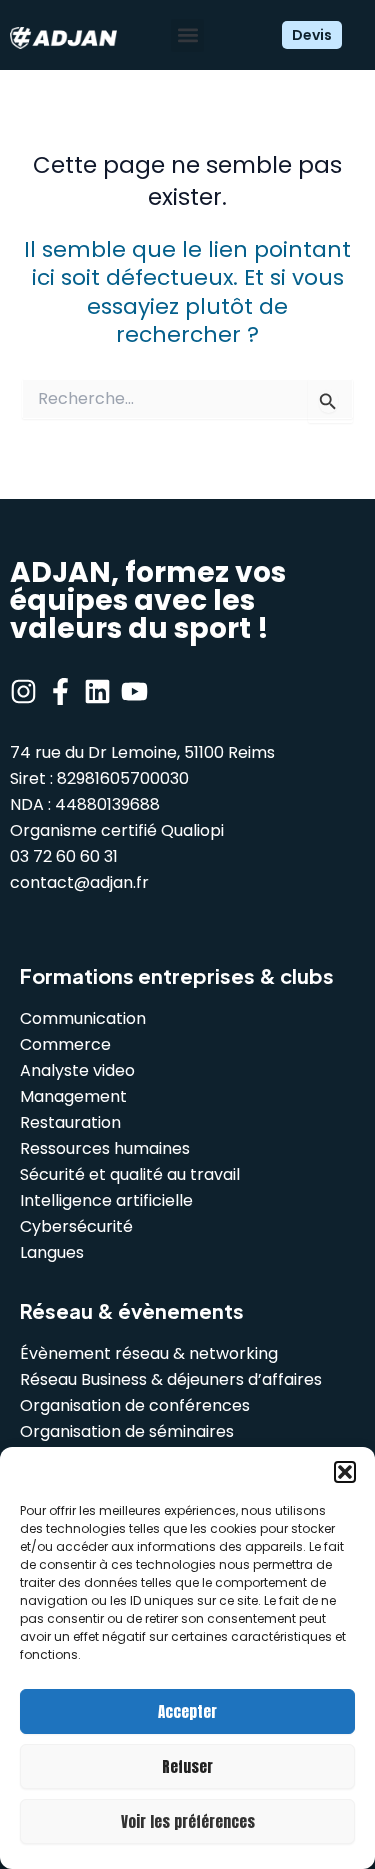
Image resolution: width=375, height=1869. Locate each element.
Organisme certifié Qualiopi (117, 830)
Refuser (187, 1766)
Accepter (187, 1711)
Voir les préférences (188, 1821)
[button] (345, 1472)
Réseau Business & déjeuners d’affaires (171, 1379)
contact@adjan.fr (79, 882)
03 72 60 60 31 (64, 856)
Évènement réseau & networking (149, 1353)
